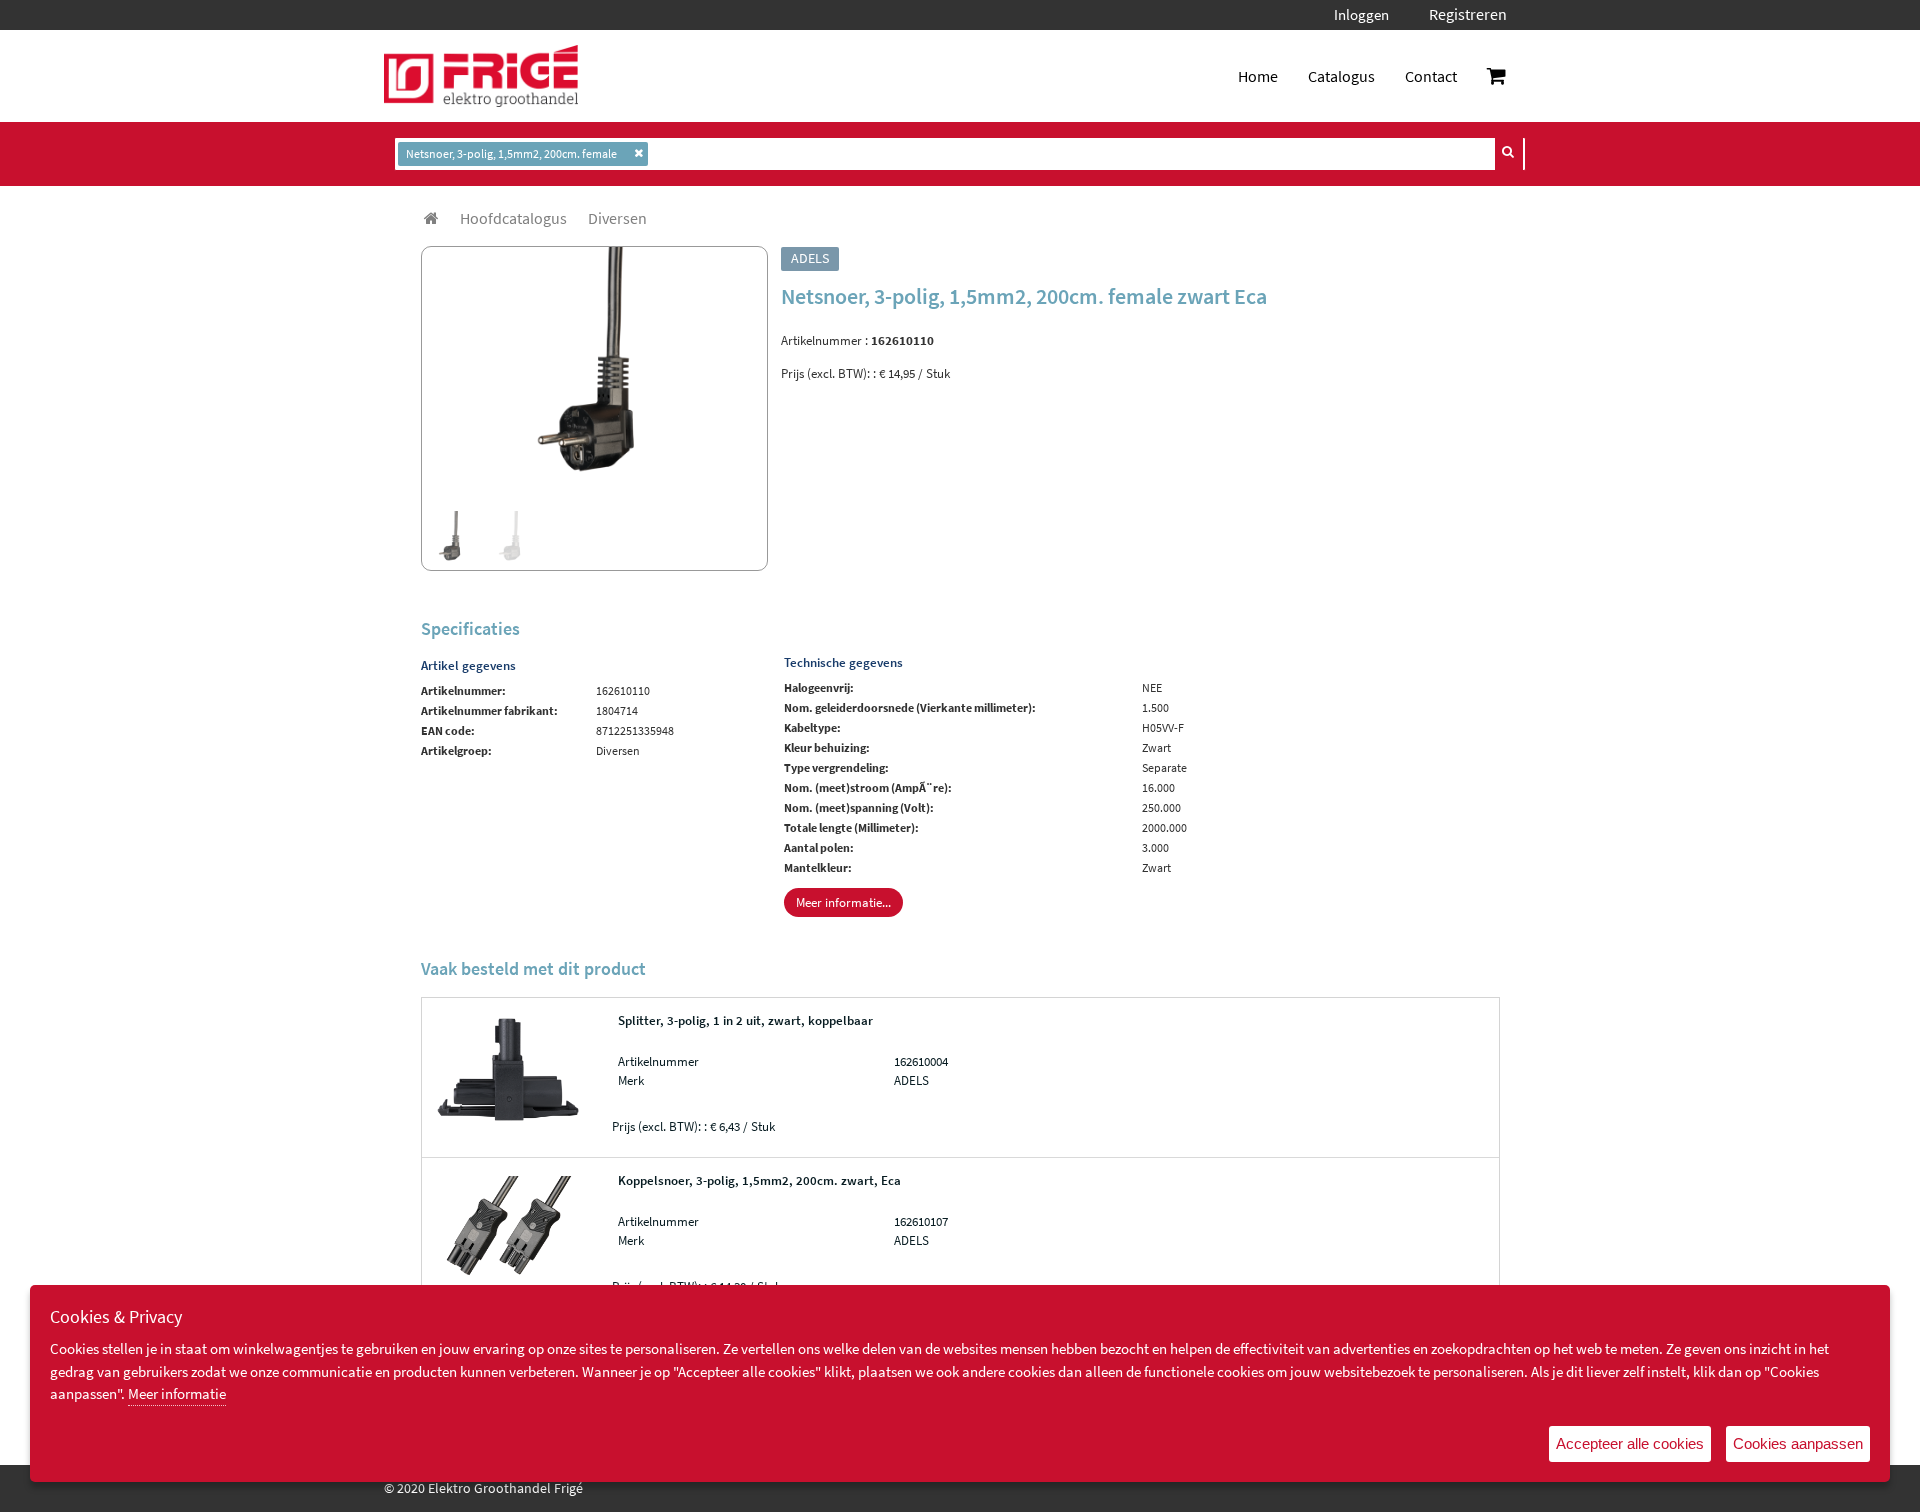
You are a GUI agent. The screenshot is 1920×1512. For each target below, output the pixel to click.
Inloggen (1361, 14)
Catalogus (1341, 76)
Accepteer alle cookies (1630, 1443)
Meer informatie (177, 1393)
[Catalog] (431, 218)
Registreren (1468, 14)
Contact (1431, 76)
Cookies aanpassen (1798, 1443)
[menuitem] (513, 218)
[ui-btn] (1509, 152)
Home (1258, 76)
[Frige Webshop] (481, 76)
